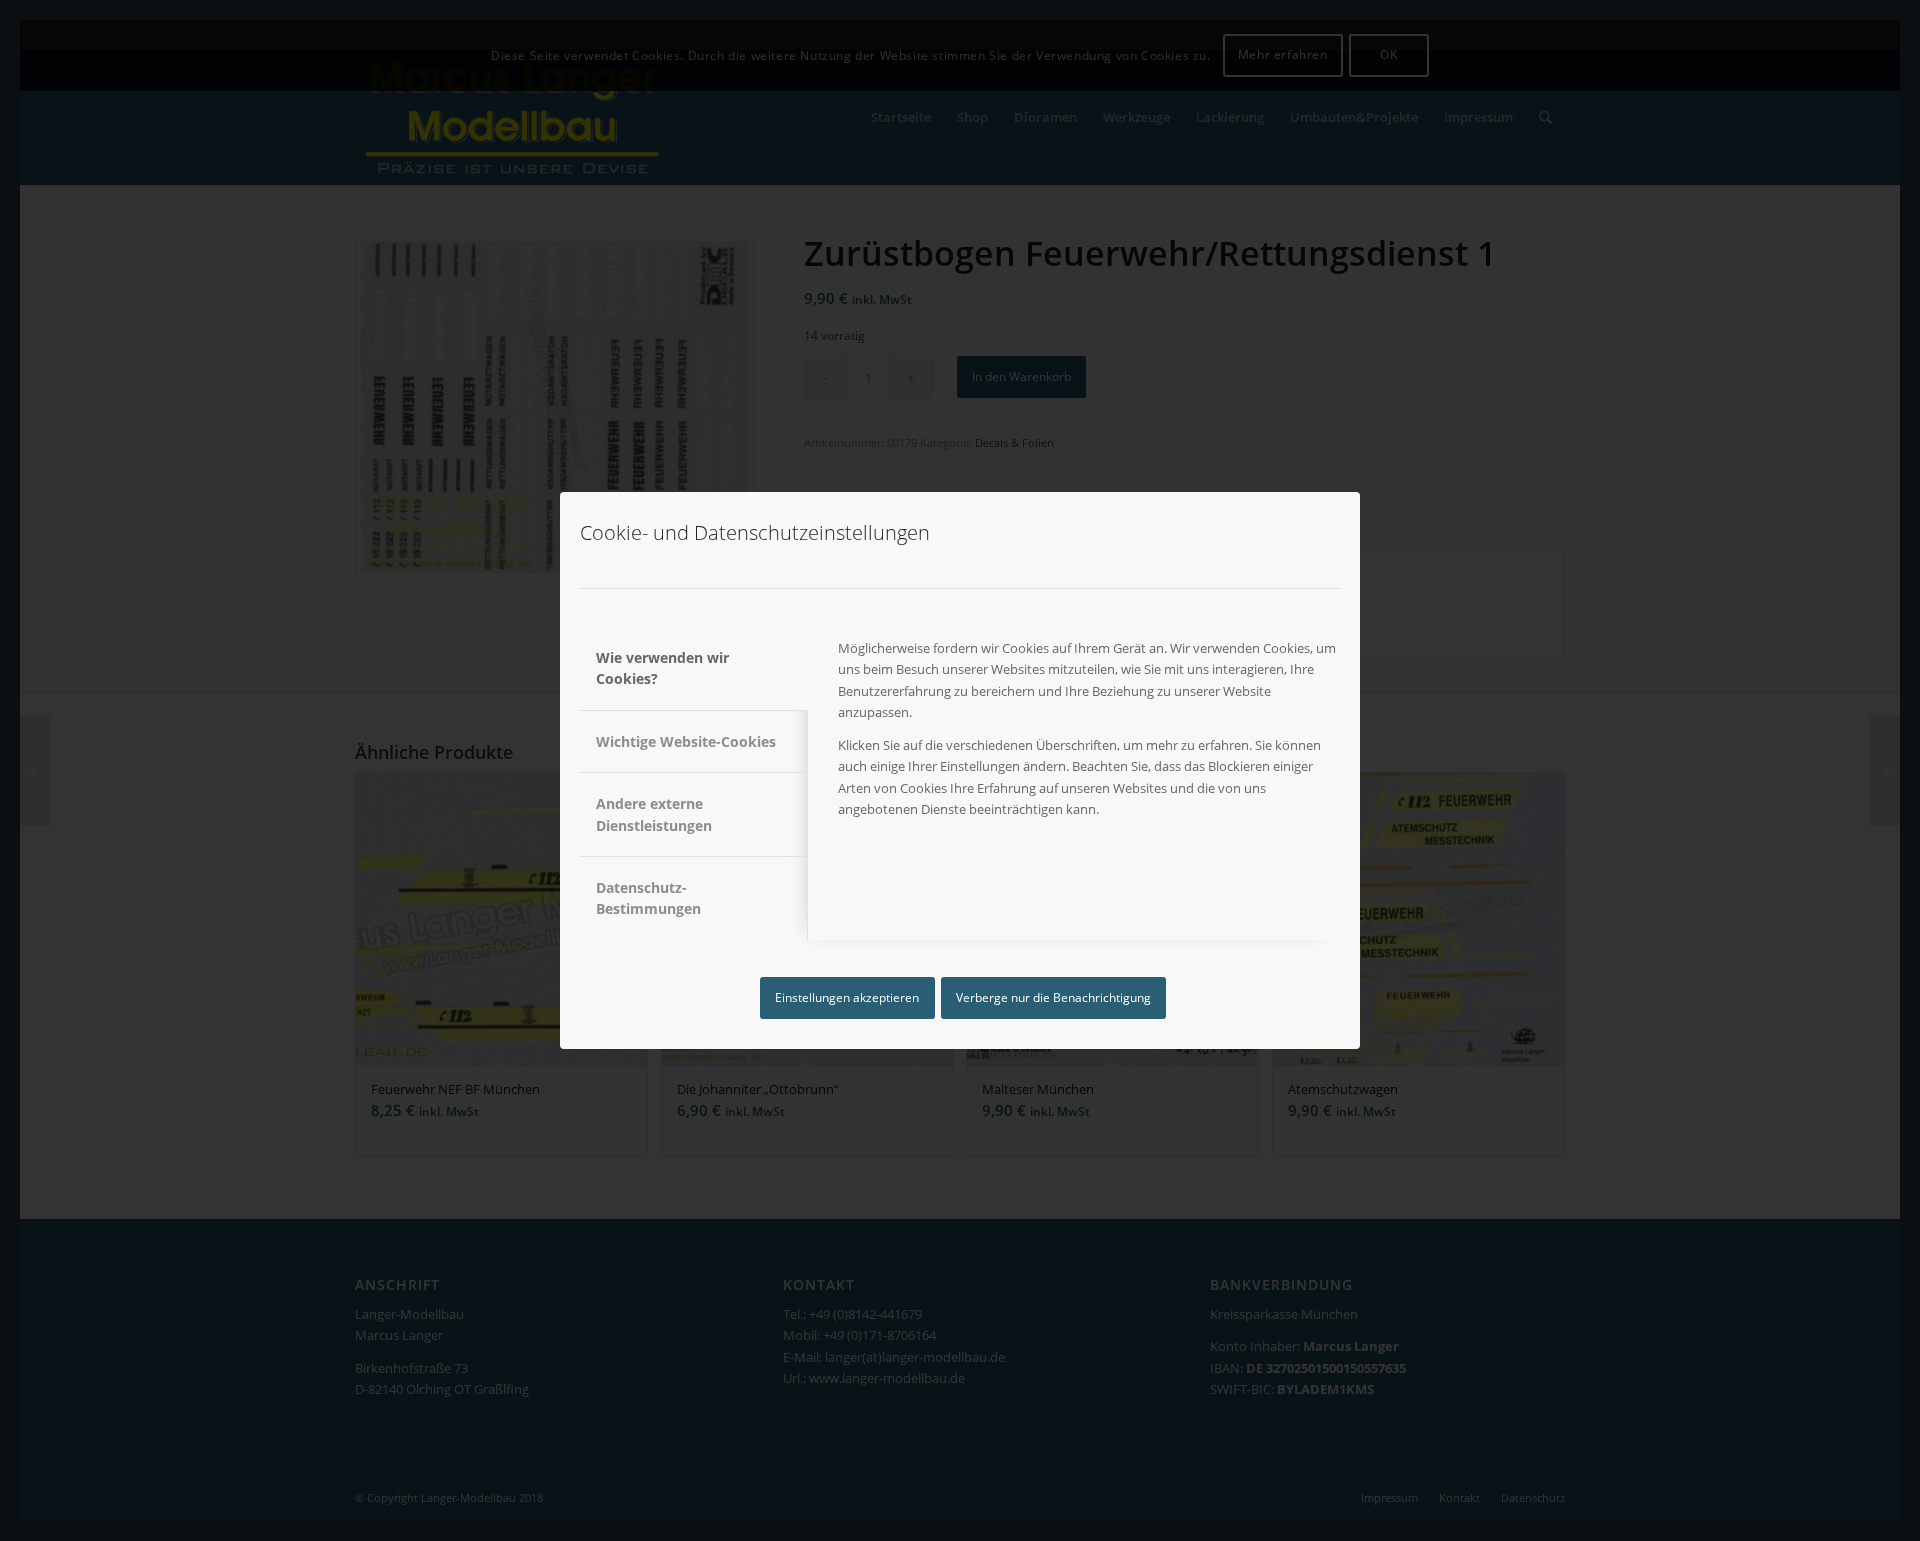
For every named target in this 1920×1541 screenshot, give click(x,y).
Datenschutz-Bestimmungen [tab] (648, 898)
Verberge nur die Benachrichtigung (1053, 997)
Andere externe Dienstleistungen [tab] (654, 814)
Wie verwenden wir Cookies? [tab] (662, 668)
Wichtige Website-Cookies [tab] (686, 741)
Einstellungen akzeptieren (847, 997)
